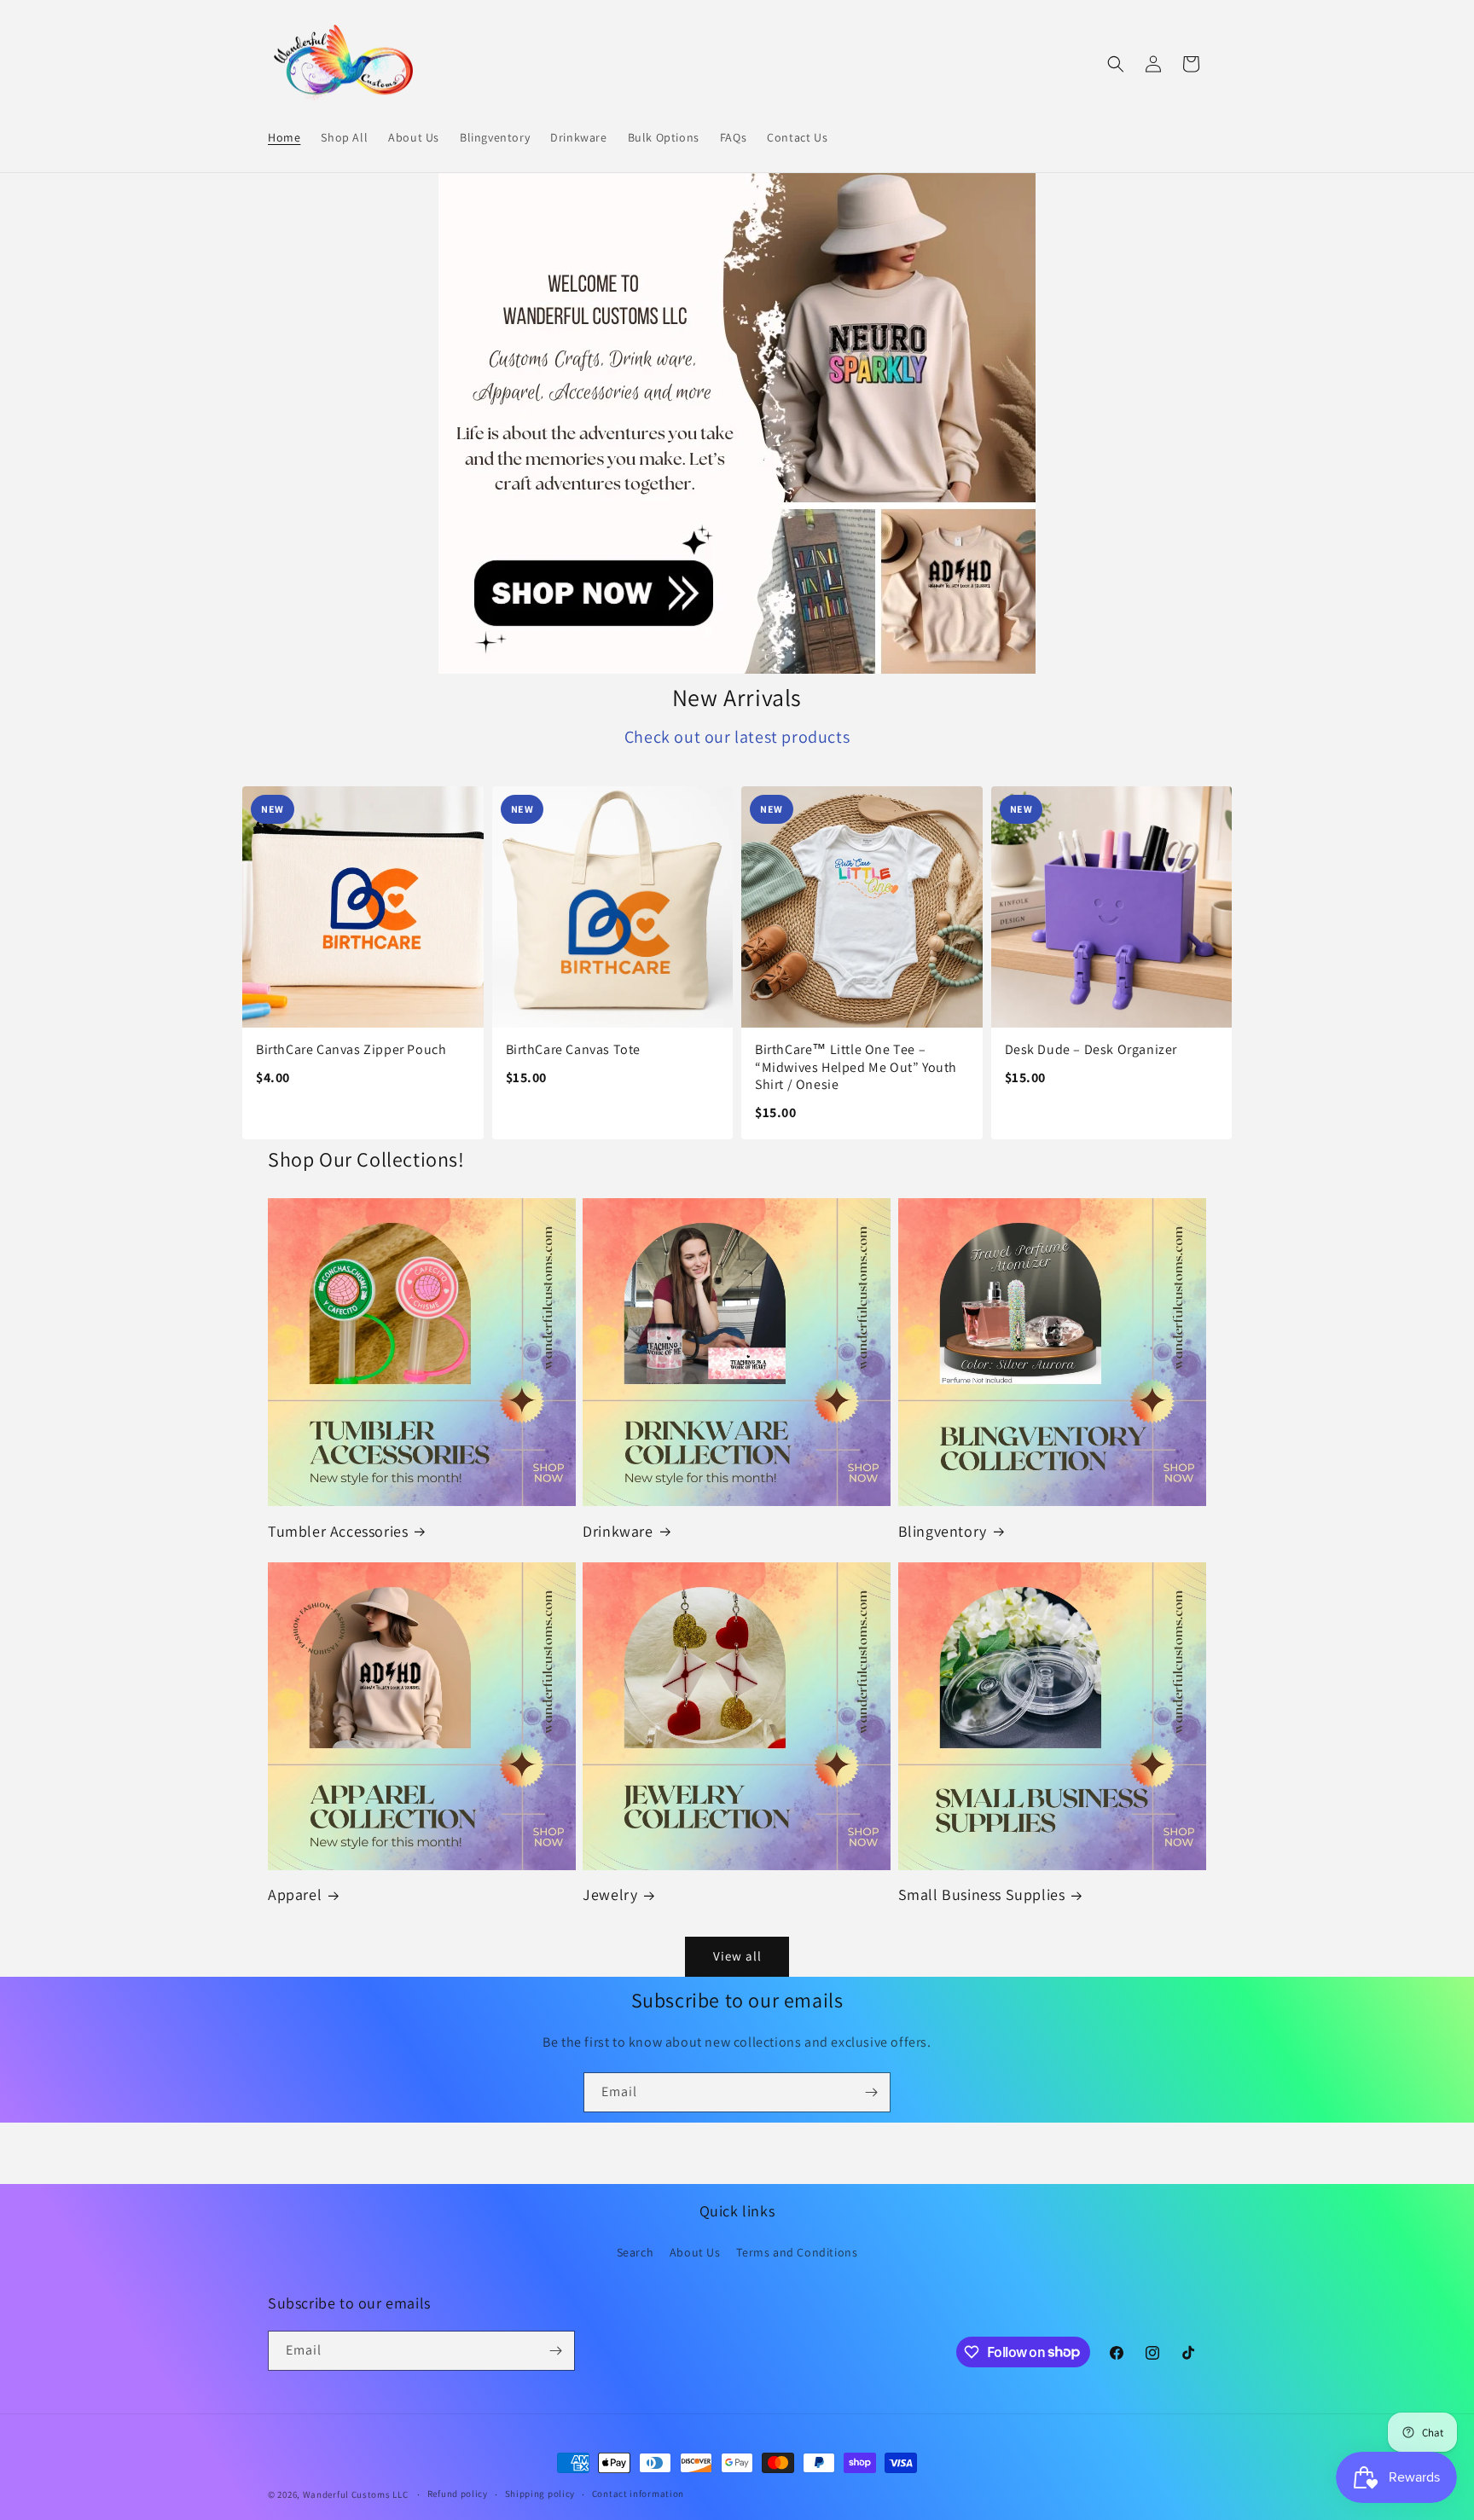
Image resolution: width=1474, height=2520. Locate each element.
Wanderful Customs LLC (356, 2494)
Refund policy (458, 2494)
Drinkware (618, 1531)
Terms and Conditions (797, 2252)
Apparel (295, 1894)
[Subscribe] (871, 2092)
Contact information (638, 2494)
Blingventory (943, 1531)
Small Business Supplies (982, 1894)
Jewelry (610, 1894)
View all (737, 1956)
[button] (1116, 64)
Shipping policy (540, 2494)
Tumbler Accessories (338, 1531)
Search (635, 2252)
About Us (695, 2252)
